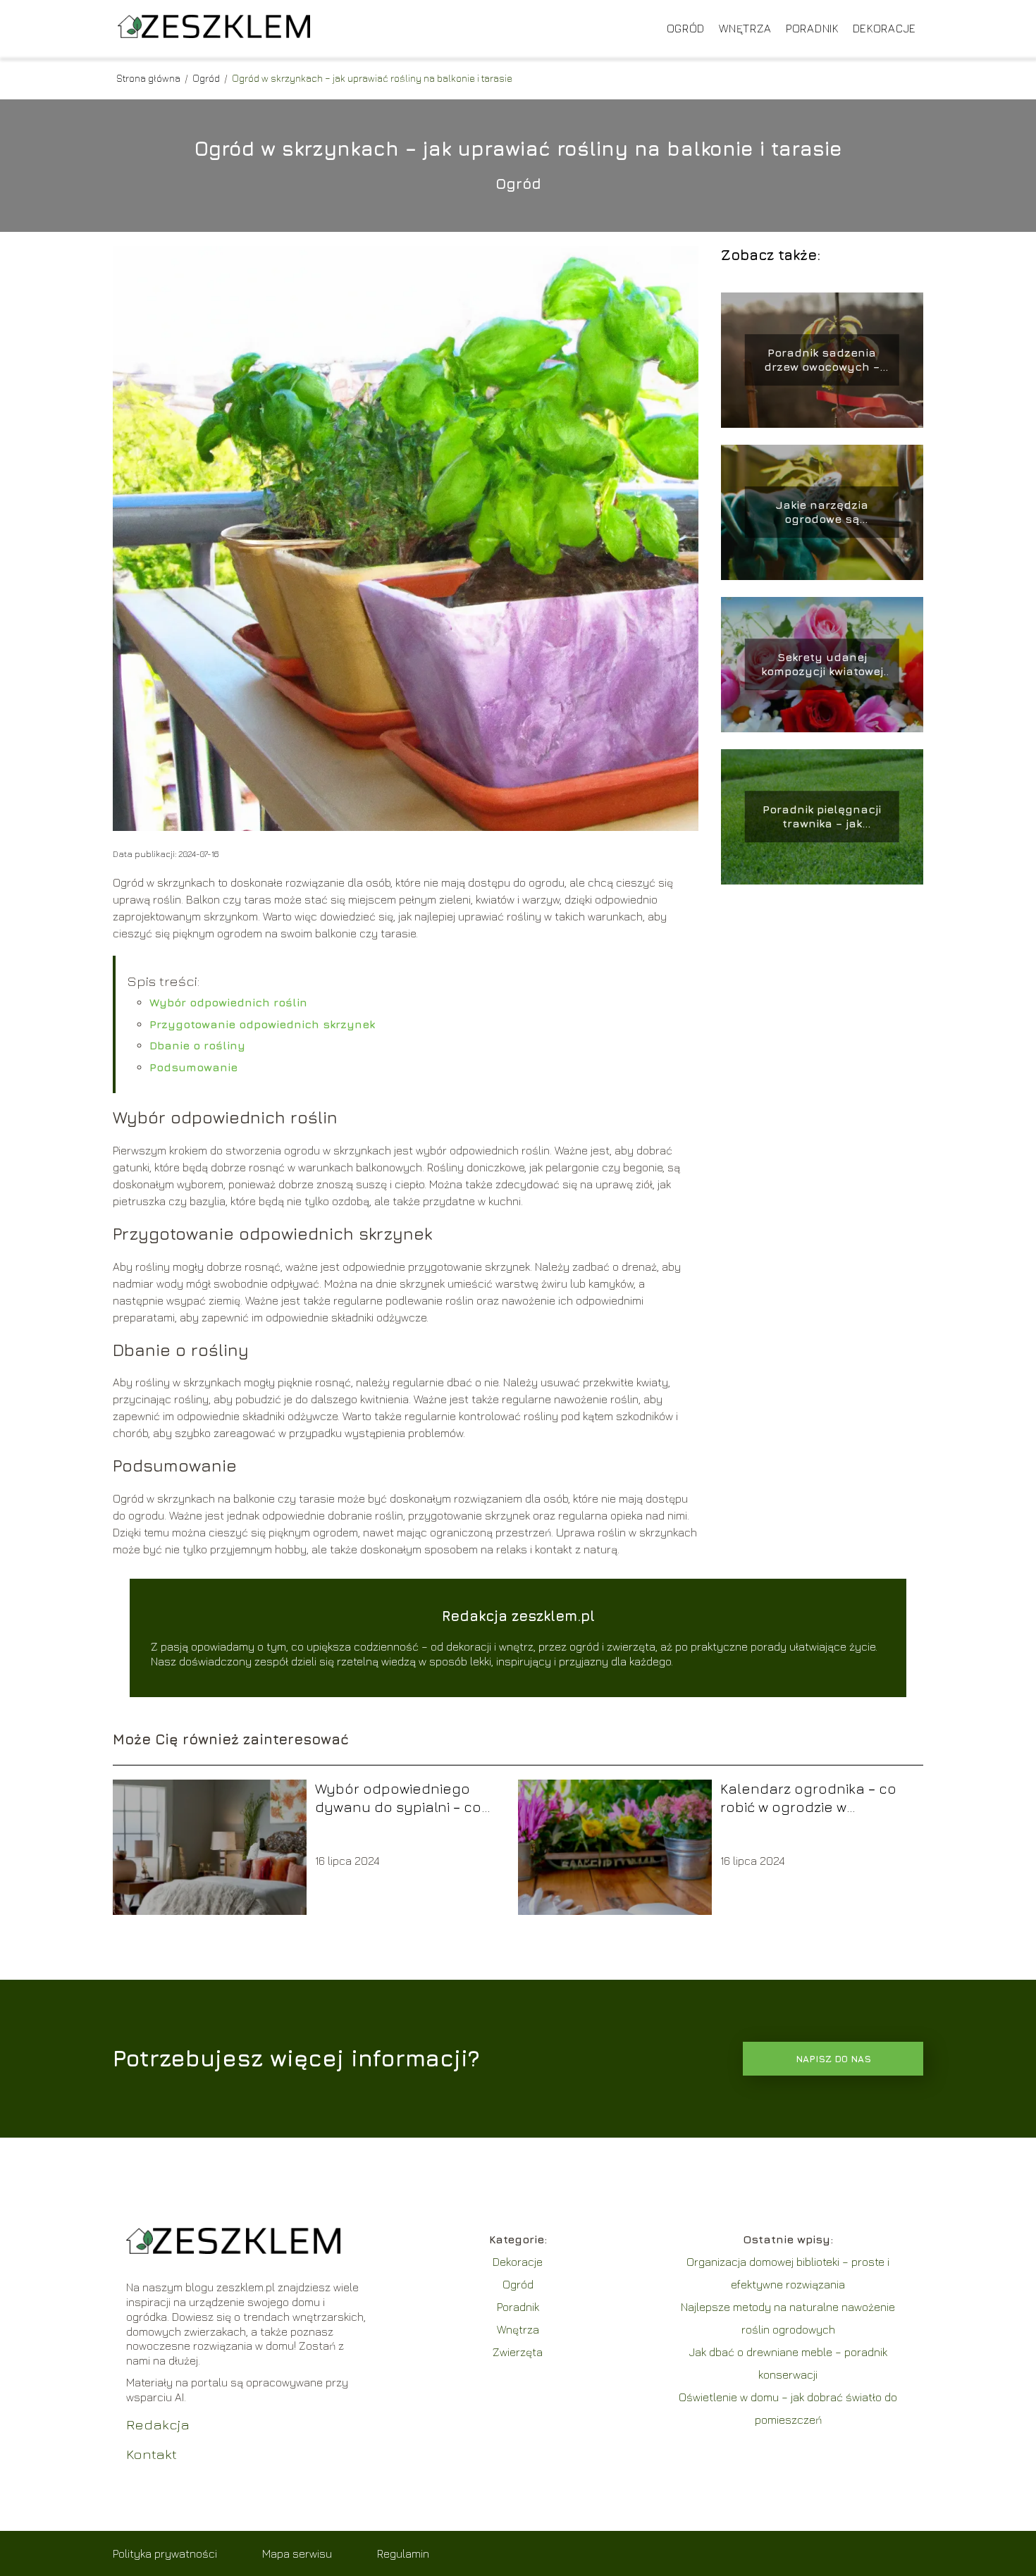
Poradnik (812, 28)
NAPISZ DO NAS (833, 2059)
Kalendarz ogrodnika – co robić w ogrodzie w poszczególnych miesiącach (808, 1798)
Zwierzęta (518, 2352)
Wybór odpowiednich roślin (228, 1002)
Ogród (686, 28)
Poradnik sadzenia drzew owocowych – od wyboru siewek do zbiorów (822, 360)
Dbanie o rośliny (197, 1045)
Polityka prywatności (165, 2553)
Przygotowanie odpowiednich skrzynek (262, 1024)
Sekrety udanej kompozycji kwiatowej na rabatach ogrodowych (822, 665)
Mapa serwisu (297, 2553)
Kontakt (152, 2454)
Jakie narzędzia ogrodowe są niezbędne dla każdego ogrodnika (822, 513)
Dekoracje (884, 28)
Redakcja (158, 2424)
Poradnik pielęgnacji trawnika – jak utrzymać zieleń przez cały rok (822, 817)
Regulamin (403, 2553)
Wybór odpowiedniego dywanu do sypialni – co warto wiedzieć (398, 1798)
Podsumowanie (193, 1067)
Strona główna (149, 78)
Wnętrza (745, 28)
